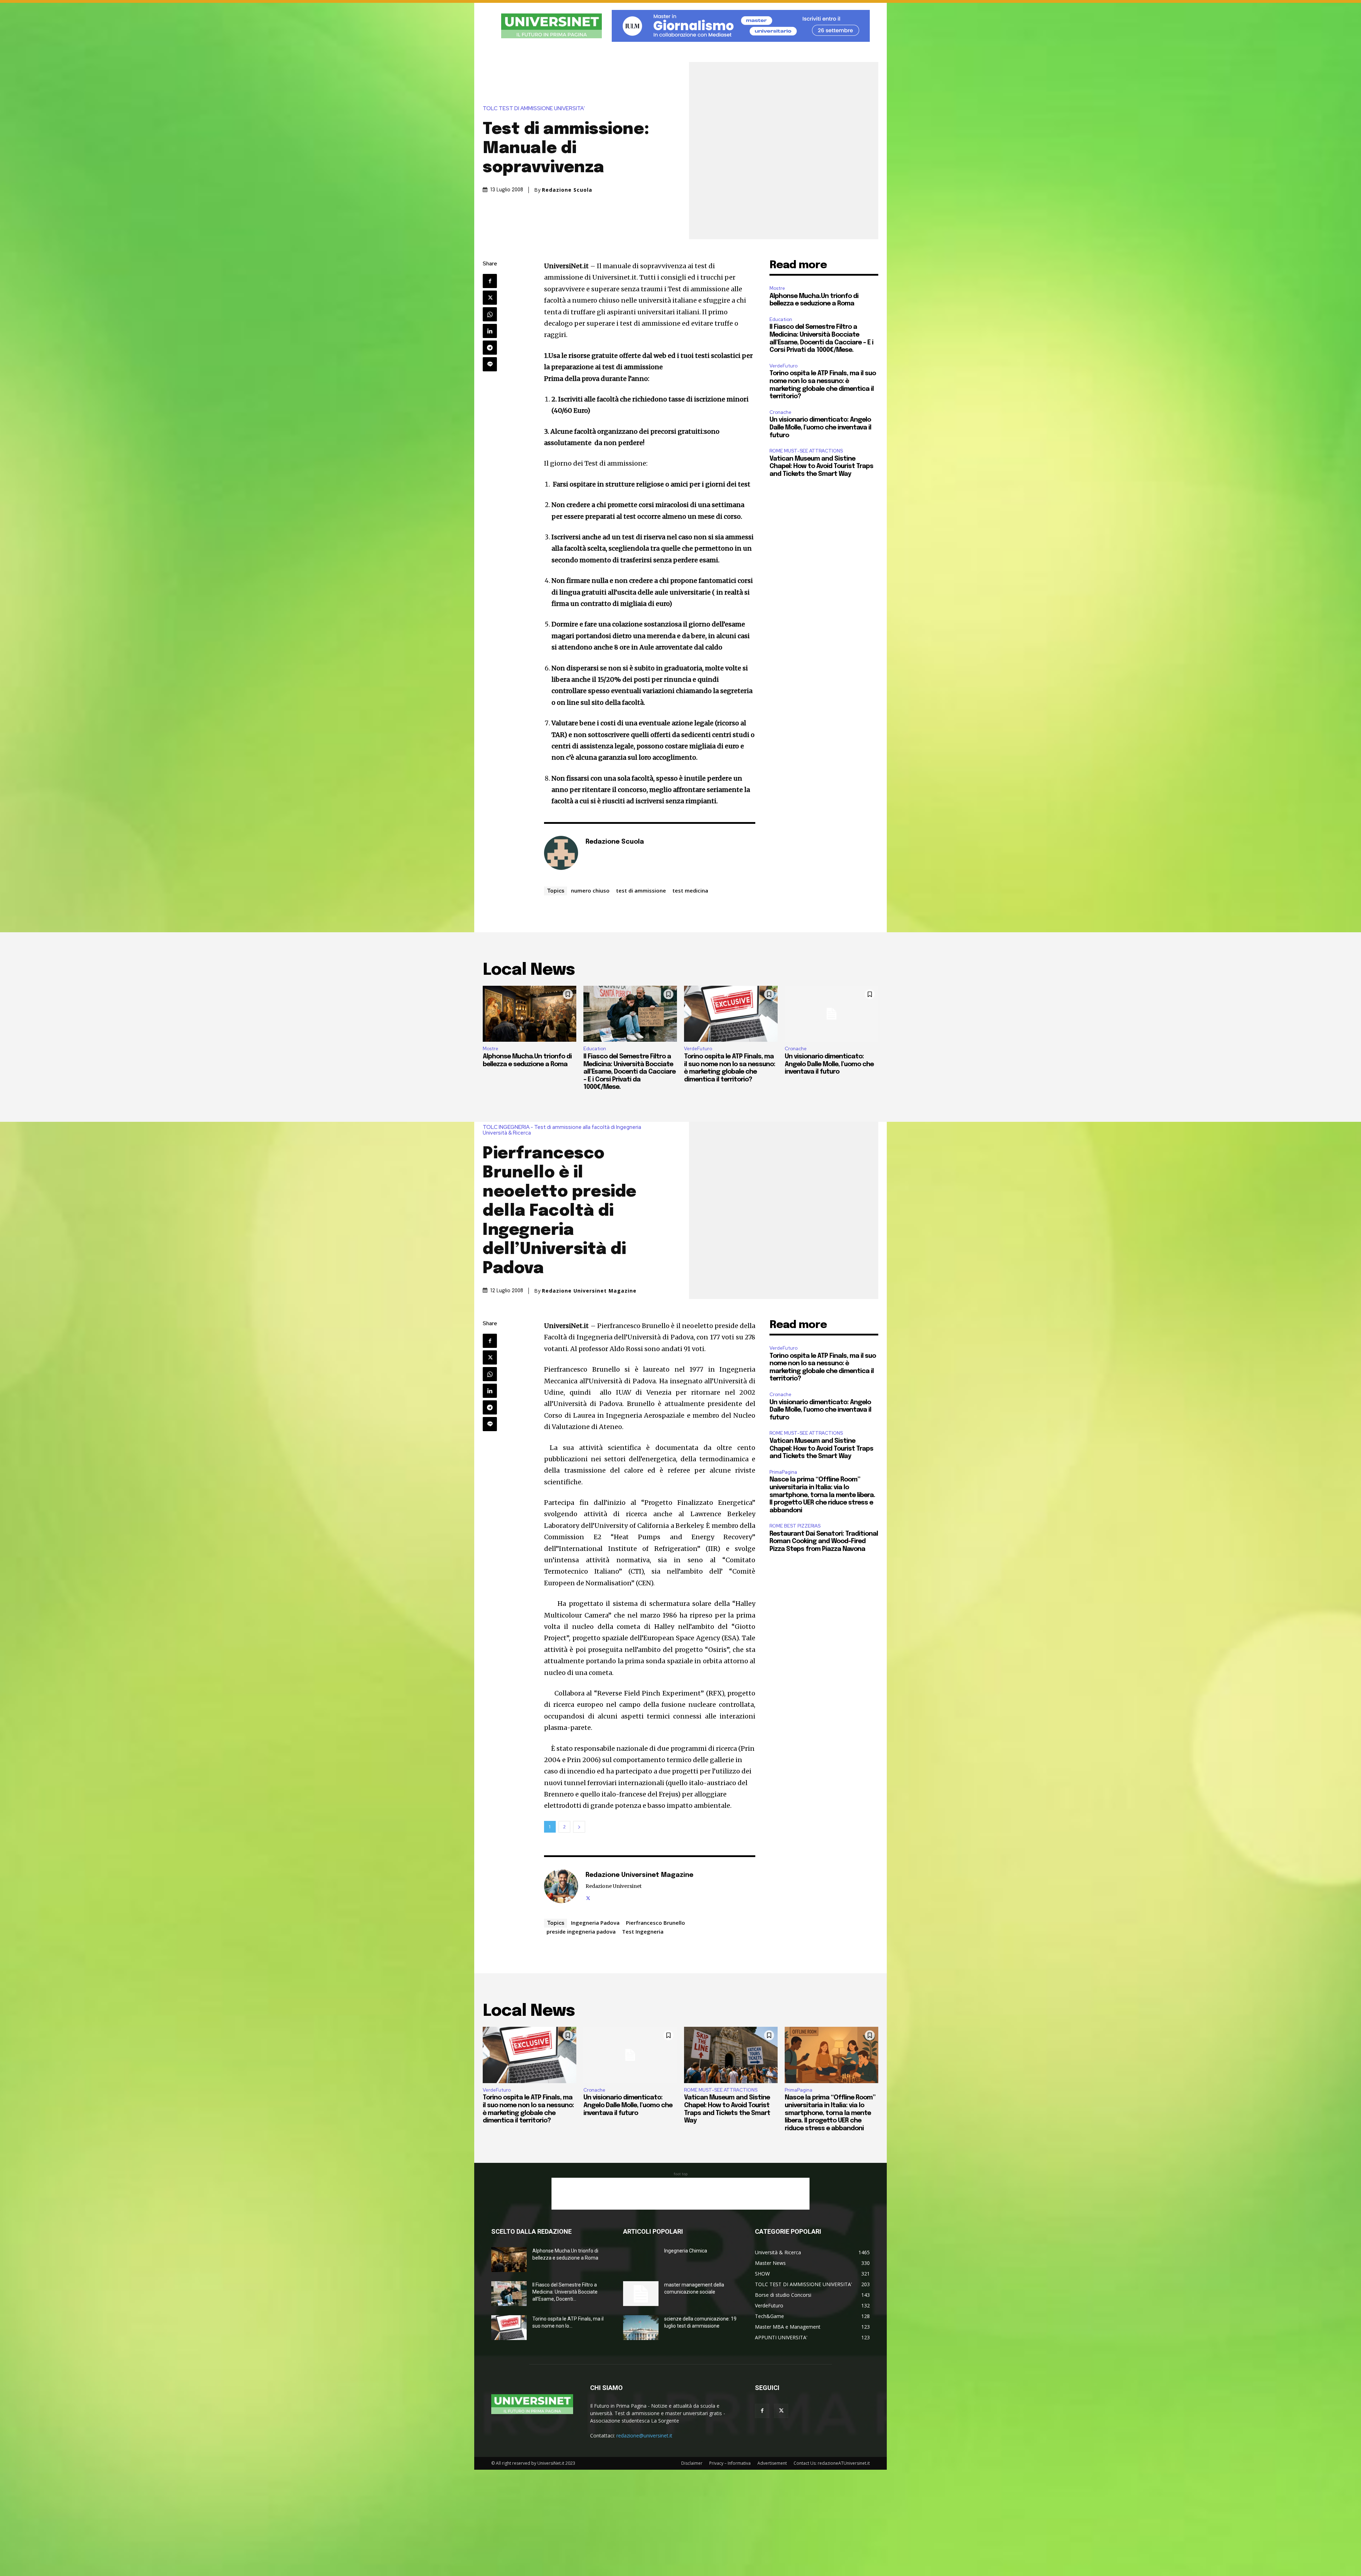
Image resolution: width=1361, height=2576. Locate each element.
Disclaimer (692, 2463)
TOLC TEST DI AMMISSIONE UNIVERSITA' (534, 109)
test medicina (690, 890)
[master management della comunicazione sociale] (641, 2294)
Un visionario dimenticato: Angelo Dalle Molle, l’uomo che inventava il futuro (820, 428)
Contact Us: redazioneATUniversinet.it (832, 2463)
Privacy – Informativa (730, 2463)
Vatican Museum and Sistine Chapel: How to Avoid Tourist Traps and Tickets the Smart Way (821, 466)
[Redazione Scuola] (561, 853)
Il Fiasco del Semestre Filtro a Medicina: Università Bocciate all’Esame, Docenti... (565, 2292)
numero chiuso (590, 890)
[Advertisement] (680, 2194)
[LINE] (490, 364)
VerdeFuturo (783, 366)
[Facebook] (490, 281)
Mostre (777, 288)
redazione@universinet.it (644, 2436)
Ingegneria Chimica (686, 2251)
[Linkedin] (490, 331)
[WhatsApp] (490, 314)
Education (781, 319)
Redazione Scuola (567, 190)
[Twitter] (490, 298)
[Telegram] (490, 348)
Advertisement (772, 2463)
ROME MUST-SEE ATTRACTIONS (806, 451)
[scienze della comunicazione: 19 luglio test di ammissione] (641, 2328)
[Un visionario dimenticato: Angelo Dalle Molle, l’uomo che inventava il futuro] (831, 1014)
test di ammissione (641, 890)
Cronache (780, 412)
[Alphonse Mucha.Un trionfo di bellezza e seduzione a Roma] (530, 1014)
